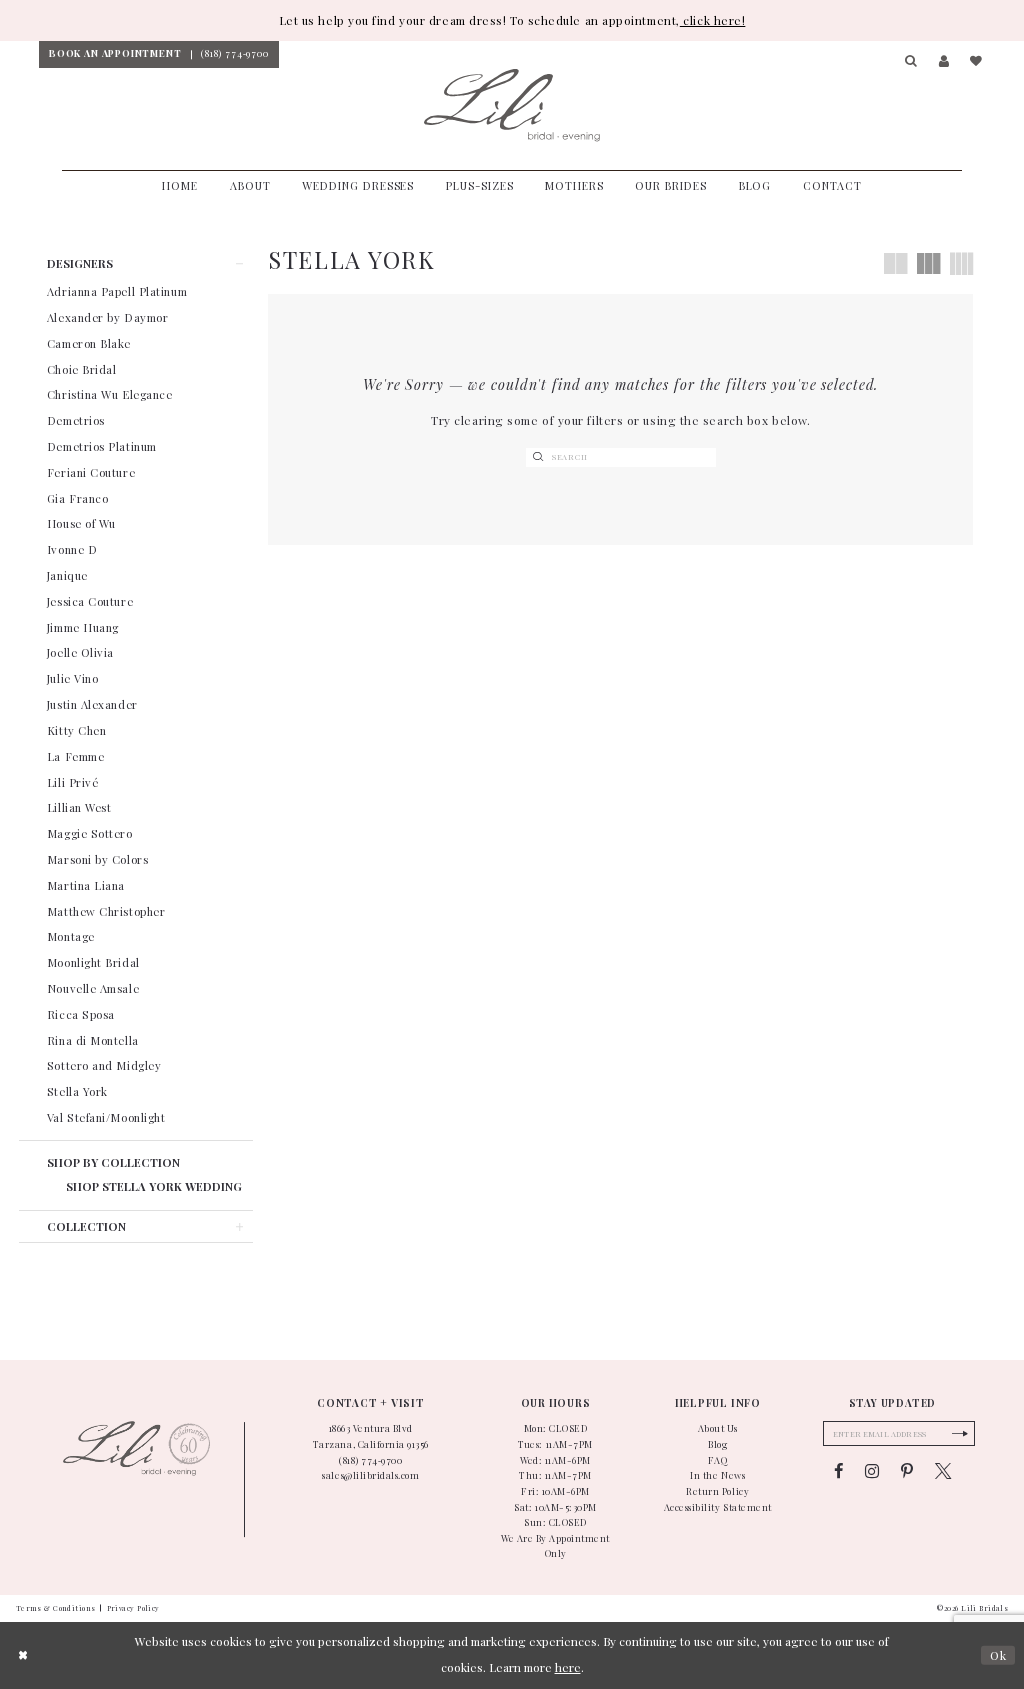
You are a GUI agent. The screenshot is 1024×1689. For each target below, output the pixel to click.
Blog (717, 1444)
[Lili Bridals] (512, 106)
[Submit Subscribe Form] (959, 1433)
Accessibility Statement (718, 1507)
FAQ (718, 1460)
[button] (912, 62)
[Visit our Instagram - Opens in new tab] (872, 1471)
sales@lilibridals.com (370, 1475)
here (568, 1667)
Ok (998, 1654)
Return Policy (717, 1491)
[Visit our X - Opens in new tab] (943, 1471)
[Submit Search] (538, 458)
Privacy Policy (133, 1608)
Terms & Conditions (56, 1608)
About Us (718, 1428)
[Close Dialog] (23, 1654)
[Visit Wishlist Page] (976, 62)
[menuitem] (115, 54)
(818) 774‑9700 (370, 1460)
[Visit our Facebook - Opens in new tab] (838, 1471)
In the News (717, 1475)
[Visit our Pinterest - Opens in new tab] (907, 1471)
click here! (713, 20)
